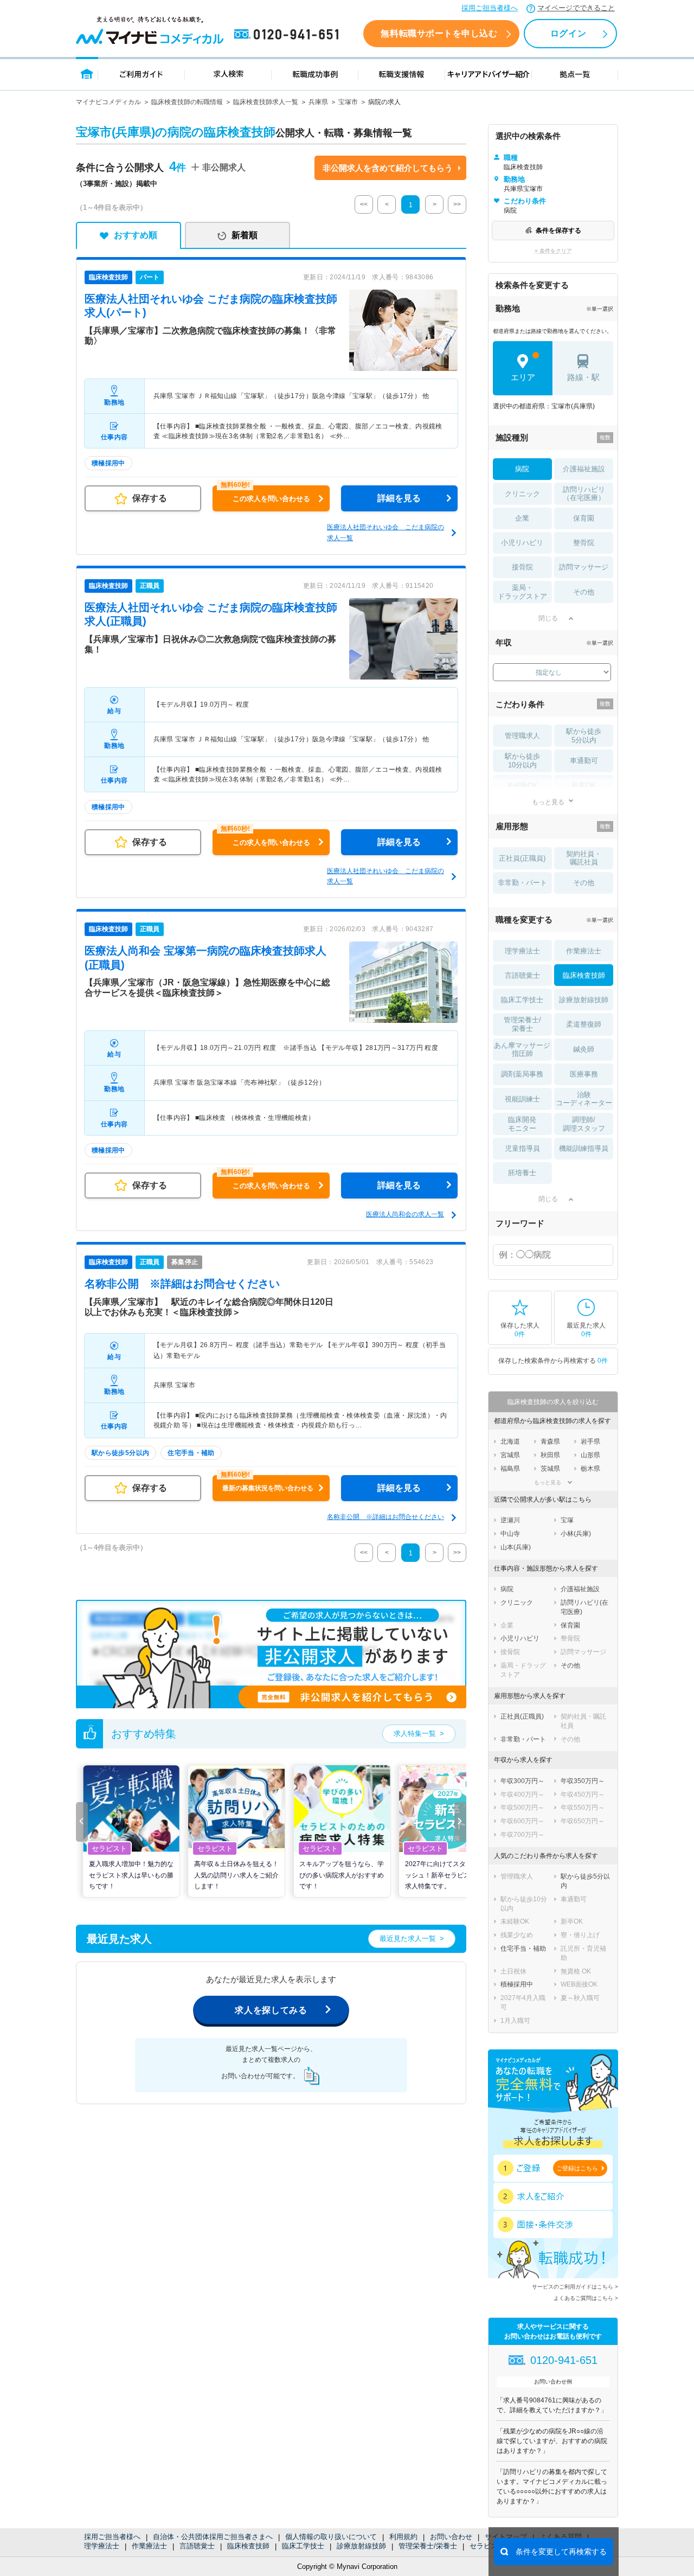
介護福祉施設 (584, 469)
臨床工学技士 (303, 2546)
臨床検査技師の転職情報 (187, 102)
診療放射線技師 (361, 2546)
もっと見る (548, 802)
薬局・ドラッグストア (522, 592)
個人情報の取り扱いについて (331, 2537)
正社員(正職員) (522, 858)
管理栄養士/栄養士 (428, 2546)
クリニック (522, 494)
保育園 (584, 518)
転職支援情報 (402, 73)
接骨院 (522, 567)
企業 (522, 518)
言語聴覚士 (197, 2546)
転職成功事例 (315, 73)
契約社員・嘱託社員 (584, 858)
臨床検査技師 (248, 2546)
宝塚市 (348, 102)
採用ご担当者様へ (490, 8)
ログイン (568, 33)
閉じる (548, 618)
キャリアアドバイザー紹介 (489, 73)
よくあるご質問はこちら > (586, 2298)
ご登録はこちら (577, 2168)
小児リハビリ (522, 543)
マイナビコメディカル (108, 102)
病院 (522, 469)
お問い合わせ (451, 2537)
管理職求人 (522, 736)
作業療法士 (149, 2546)
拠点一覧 (575, 73)
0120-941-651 (288, 35)
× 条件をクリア (553, 251)
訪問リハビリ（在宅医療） (584, 494)
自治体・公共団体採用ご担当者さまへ (213, 2537)
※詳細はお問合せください (182, 1284)
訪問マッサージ (584, 567)
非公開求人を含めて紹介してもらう (388, 168)
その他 (584, 592)
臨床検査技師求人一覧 (266, 102)
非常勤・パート (522, 883)
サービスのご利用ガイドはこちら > (575, 2287)
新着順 (245, 235)
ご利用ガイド (142, 73)
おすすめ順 (136, 235)
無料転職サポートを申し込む (439, 33)
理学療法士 (102, 2546)
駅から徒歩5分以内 (584, 736)
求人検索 (228, 73)
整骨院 (584, 543)
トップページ (87, 73)
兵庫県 (318, 102)
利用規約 (403, 2537)
